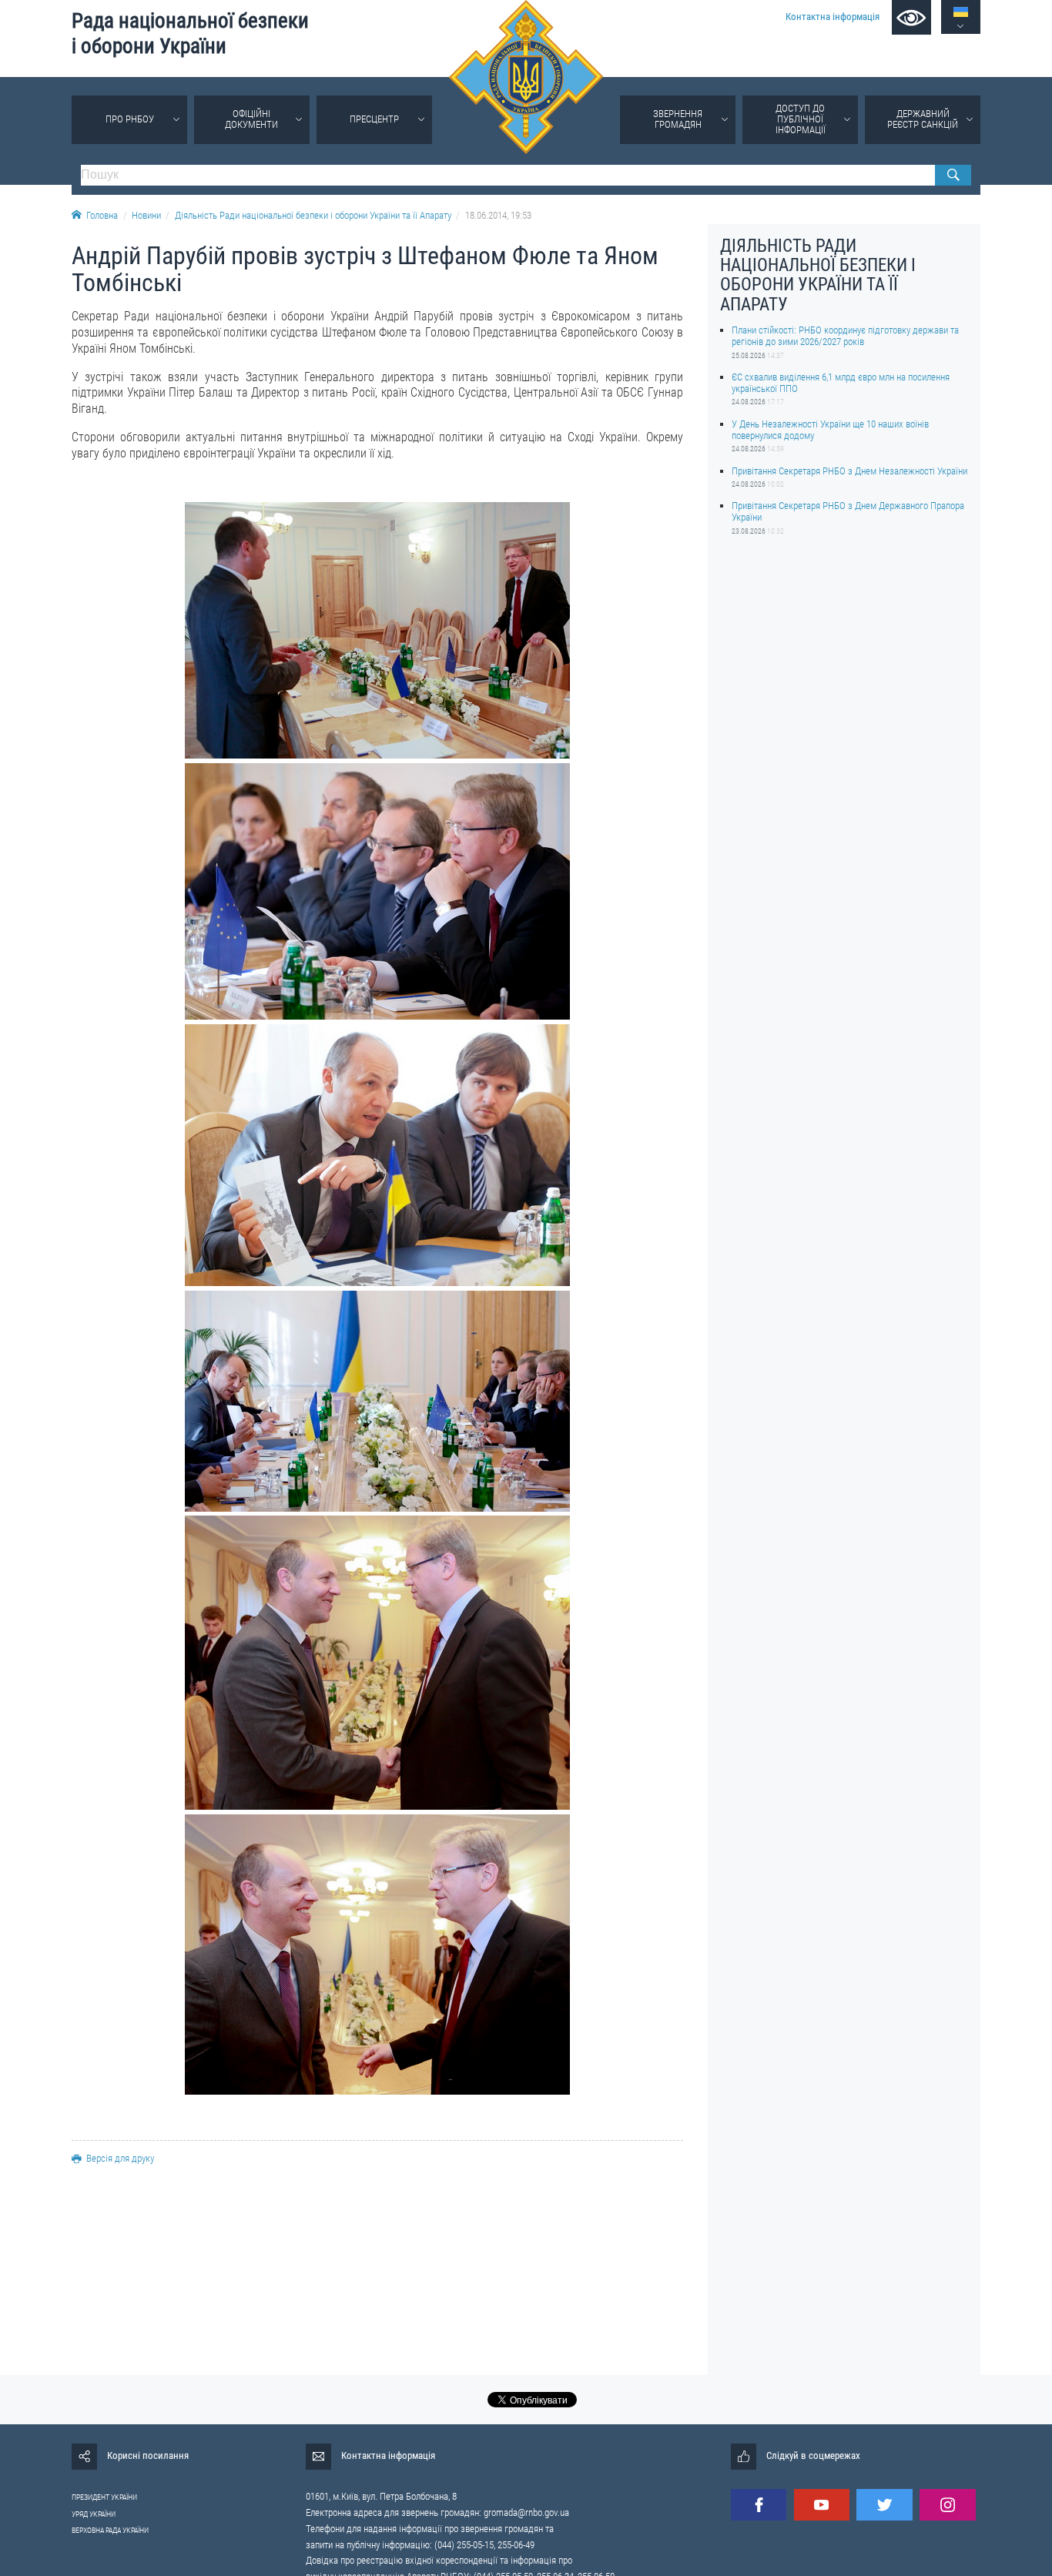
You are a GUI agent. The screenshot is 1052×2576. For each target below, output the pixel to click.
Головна (102, 215)
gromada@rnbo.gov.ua (526, 2512)
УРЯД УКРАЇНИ (94, 2514)
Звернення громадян (678, 119)
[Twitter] (884, 2505)
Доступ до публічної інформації (801, 119)
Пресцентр (374, 119)
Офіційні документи (251, 119)
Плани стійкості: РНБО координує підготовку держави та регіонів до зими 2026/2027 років (845, 336)
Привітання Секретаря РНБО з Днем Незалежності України (849, 471)
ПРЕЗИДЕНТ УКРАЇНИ (104, 2497)
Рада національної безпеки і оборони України (190, 33)
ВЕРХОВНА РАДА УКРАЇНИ (110, 2530)
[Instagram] (947, 2505)
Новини (146, 215)
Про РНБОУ (130, 119)
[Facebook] (759, 2505)
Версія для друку (120, 2158)
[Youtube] (822, 2505)
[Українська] (961, 12)
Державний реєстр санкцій (923, 119)
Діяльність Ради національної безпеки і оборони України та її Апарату (313, 215)
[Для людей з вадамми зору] (911, 17)
